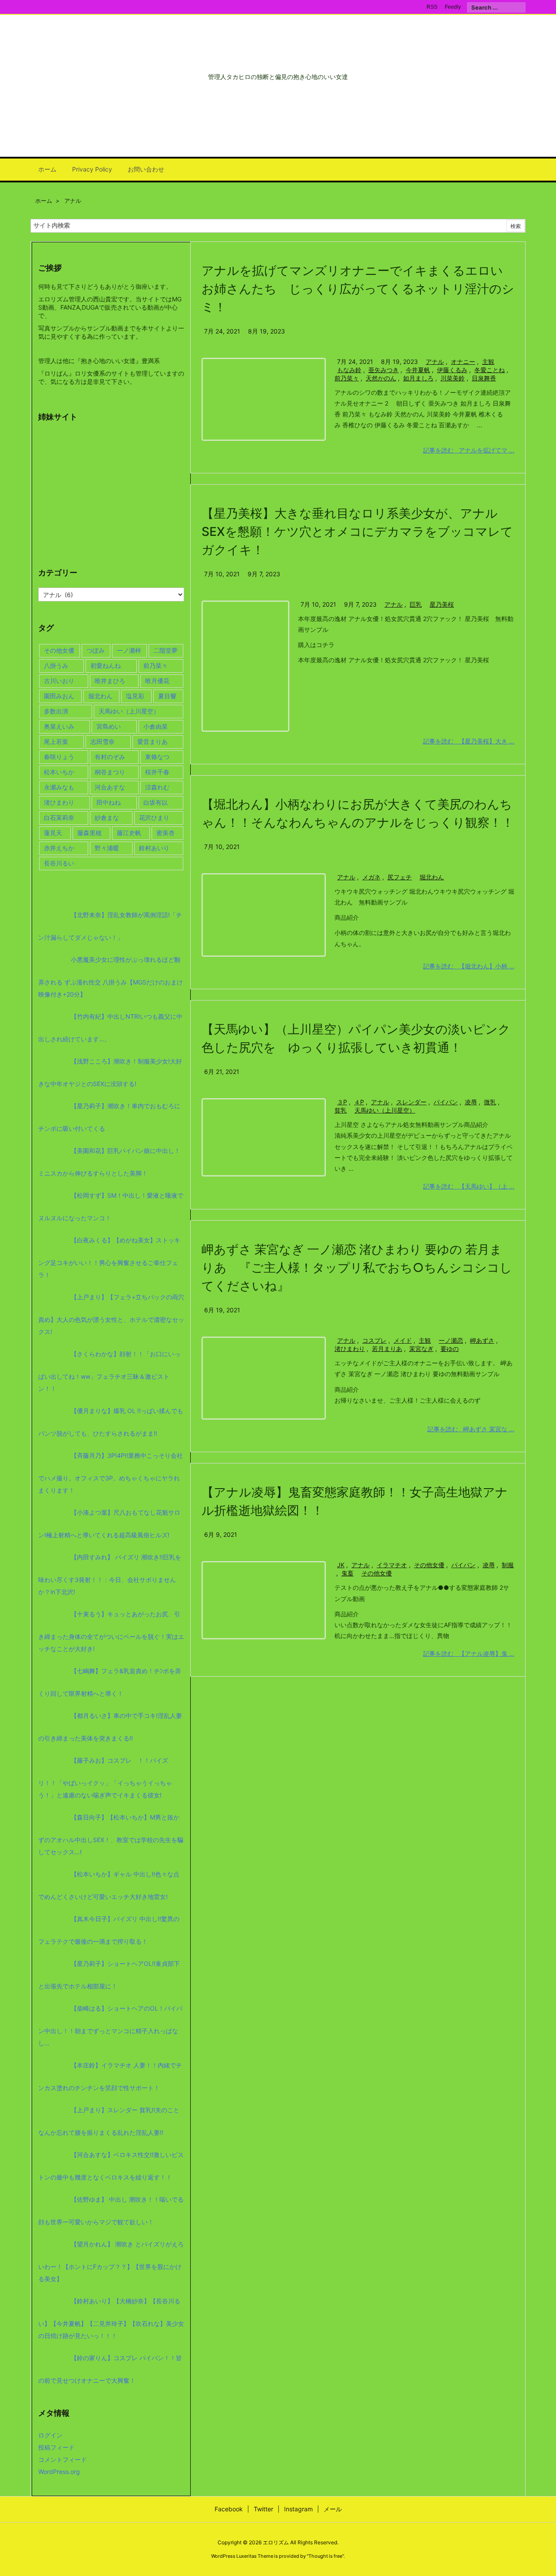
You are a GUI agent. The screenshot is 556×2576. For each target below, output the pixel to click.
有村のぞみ (110, 757)
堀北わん (432, 877)
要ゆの (450, 1349)
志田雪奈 (103, 741)
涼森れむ (157, 787)
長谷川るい (59, 863)
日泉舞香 (484, 378)
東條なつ (157, 757)
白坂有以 (156, 802)
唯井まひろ (110, 681)
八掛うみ (56, 665)
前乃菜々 (347, 378)
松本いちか (59, 772)
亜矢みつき (384, 370)
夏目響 (167, 696)
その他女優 (429, 1565)
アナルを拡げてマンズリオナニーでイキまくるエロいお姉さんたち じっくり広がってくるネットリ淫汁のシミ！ (358, 289)
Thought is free (325, 2556)
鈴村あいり (154, 848)
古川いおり (59, 681)
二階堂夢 (165, 650)
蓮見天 (53, 833)
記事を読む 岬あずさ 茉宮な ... (471, 1429)
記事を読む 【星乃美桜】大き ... (469, 741)
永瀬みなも (59, 787)
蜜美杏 (165, 833)
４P (359, 1102)
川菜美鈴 (453, 378)
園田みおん (59, 696)
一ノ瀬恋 (451, 1340)
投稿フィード (56, 2447)
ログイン (50, 2435)
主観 (488, 362)
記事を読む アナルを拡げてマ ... (469, 450)
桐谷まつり (110, 772)
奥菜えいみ (59, 726)
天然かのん (381, 378)
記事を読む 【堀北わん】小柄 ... (469, 966)
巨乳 (416, 604)
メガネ (371, 877)
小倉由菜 (156, 726)
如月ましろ (418, 378)
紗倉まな (107, 817)
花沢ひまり (154, 817)
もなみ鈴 (349, 370)
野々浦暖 (107, 848)
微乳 (490, 1102)
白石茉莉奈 (59, 817)
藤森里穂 (89, 833)
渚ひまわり (350, 1349)
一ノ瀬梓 (129, 650)
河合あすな (110, 787)
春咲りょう (59, 757)
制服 (508, 1565)
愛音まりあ (152, 741)
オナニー (463, 362)
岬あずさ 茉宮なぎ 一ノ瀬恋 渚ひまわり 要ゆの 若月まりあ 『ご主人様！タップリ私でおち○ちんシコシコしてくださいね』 (357, 1268)
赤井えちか (59, 848)
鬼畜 (347, 1573)
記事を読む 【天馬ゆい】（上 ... (469, 1186)
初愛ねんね (106, 665)
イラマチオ (392, 1565)
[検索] (519, 7)
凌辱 (471, 1102)
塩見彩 (135, 696)
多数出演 (56, 711)
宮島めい (109, 726)
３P (342, 1102)
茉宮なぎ (421, 1349)
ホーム (44, 201)
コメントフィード (63, 2459)
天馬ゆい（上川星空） (385, 1110)
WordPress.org (59, 2472)
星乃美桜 (442, 604)
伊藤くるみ (452, 370)
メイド (403, 1340)
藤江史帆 (129, 833)
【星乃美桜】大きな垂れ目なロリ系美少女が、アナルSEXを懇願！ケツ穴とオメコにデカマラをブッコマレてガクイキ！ (357, 532)
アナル (435, 362)
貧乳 (341, 1110)
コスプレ (374, 1340)
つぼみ (96, 650)
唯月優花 (157, 681)
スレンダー (411, 1102)
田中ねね (109, 802)
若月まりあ (387, 1349)
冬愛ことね (490, 370)
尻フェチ (400, 877)
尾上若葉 (56, 741)
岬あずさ (482, 1340)
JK (341, 1565)
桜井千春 (157, 772)
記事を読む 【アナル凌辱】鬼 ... (469, 1653)
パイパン (446, 1102)
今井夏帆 (418, 370)
